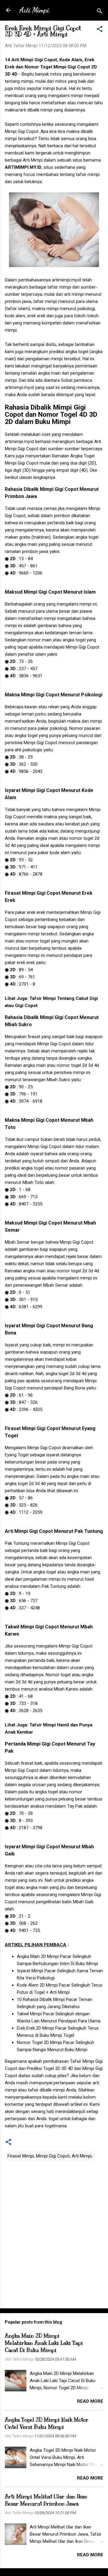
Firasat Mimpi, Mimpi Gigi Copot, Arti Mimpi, (50, 2156)
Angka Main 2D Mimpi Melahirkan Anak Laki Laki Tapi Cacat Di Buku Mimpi (44, 2343)
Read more (90, 2401)
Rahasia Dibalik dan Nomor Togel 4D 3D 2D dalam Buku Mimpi (51, 414)
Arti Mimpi (34, 10)
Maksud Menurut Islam (50, 592)
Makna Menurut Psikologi (54, 695)
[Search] (100, 12)
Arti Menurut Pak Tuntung (54, 1531)
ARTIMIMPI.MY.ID (23, 167)
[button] (100, 30)
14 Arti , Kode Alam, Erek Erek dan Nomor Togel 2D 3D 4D (51, 67)
